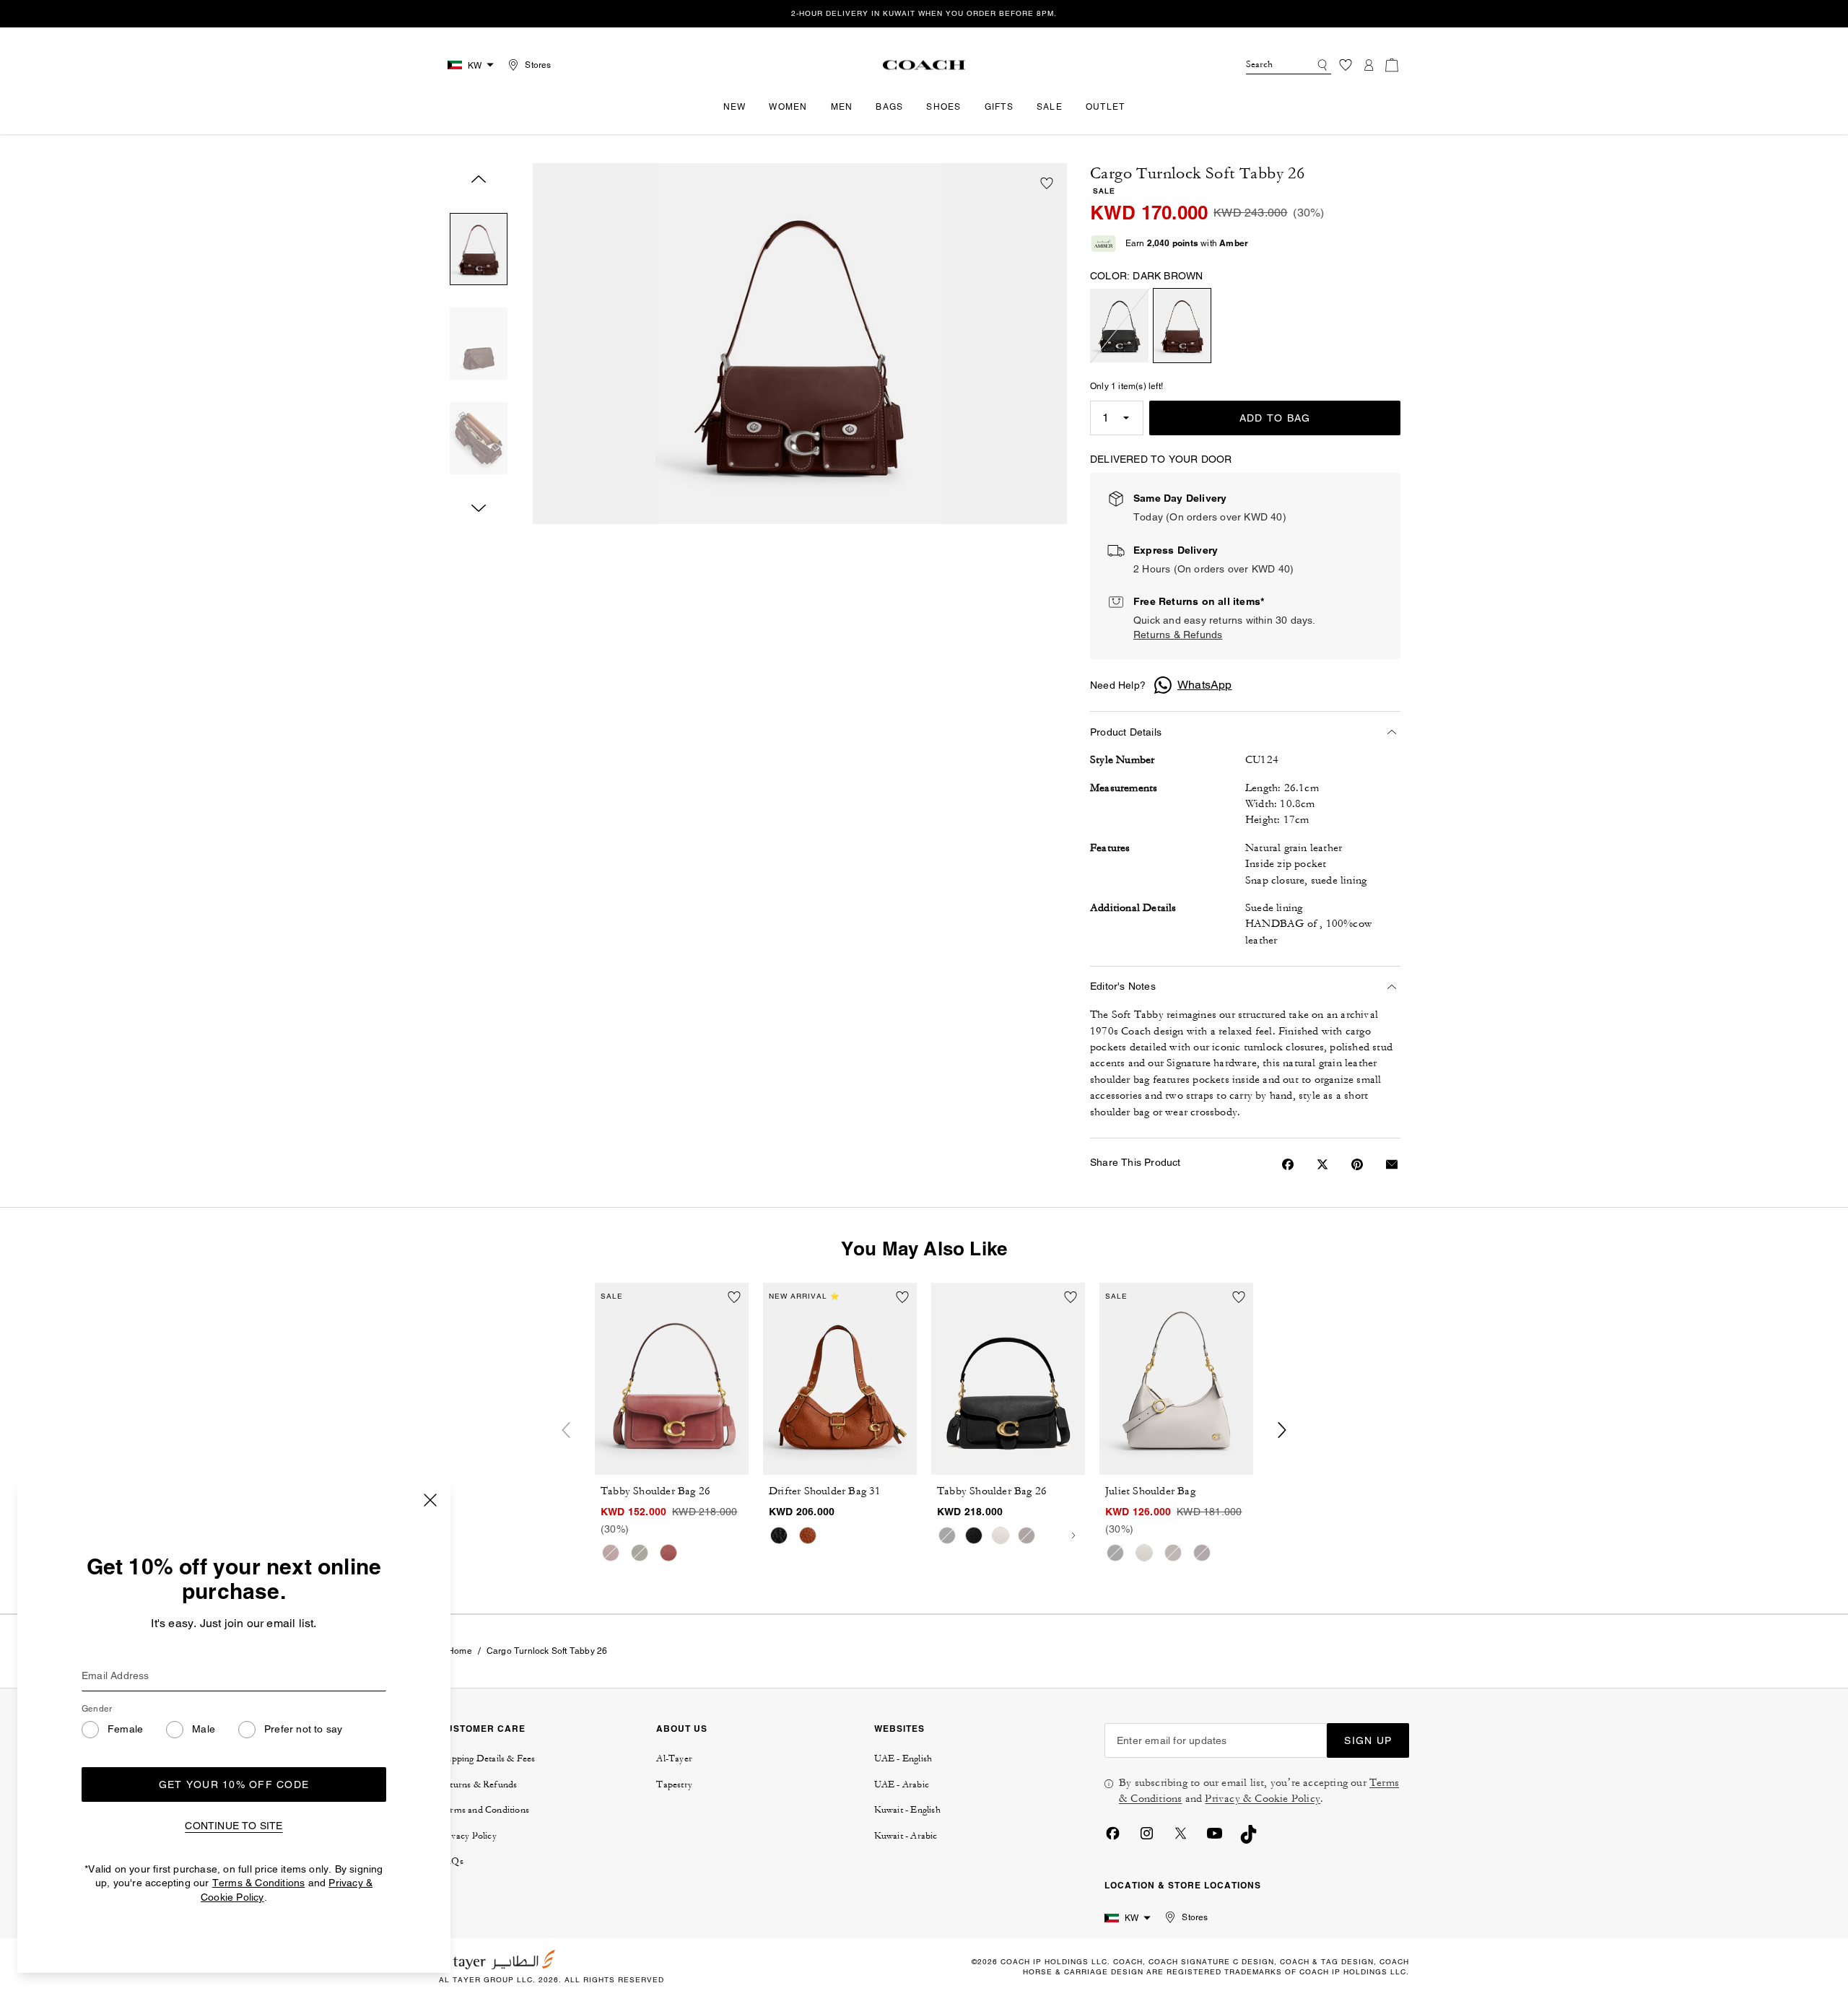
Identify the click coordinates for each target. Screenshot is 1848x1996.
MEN (842, 107)
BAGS (889, 107)
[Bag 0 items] (1392, 65)
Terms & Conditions (259, 1883)
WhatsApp (1205, 685)
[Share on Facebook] (1288, 1164)
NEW (735, 107)
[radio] (1119, 326)
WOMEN (788, 107)
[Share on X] (1322, 1164)
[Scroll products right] (1282, 1430)
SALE (1050, 107)
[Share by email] (1392, 1164)
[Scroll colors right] (1073, 1535)
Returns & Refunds (1178, 635)
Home (460, 1651)
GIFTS (999, 107)
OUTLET (1106, 107)
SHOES (943, 107)
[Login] (1369, 65)
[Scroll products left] (566, 1430)
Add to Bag (1275, 418)
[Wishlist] (1346, 65)
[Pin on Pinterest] (1357, 1164)
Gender (97, 1709)
